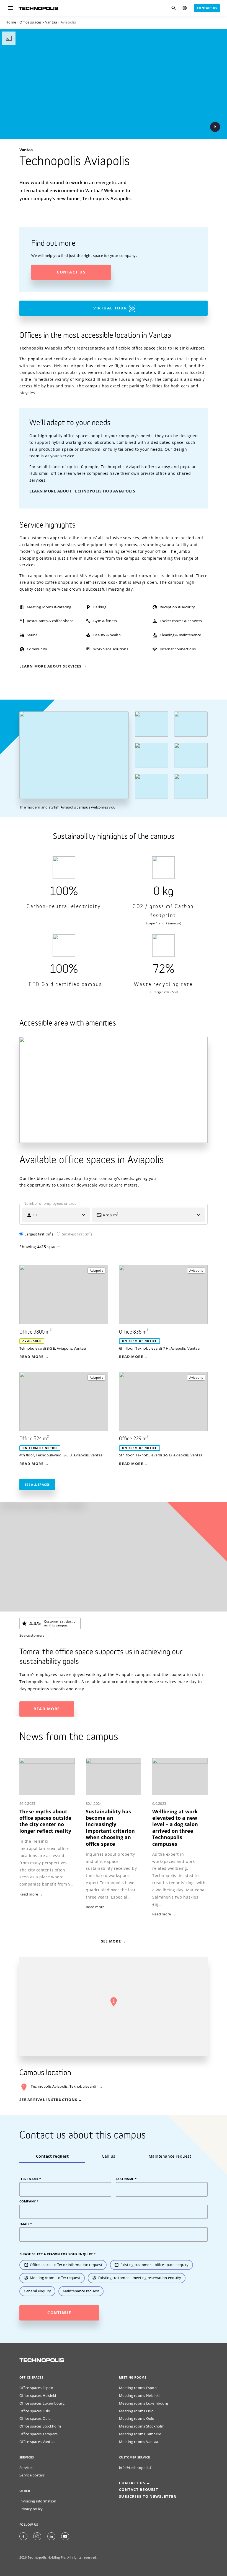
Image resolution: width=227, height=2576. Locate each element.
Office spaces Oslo (35, 2411)
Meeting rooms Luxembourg (144, 2403)
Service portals (32, 2475)
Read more (47, 1709)
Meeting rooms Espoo (138, 2388)
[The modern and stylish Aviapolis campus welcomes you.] (74, 755)
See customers (32, 1635)
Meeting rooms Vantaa (139, 2442)
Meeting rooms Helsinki (139, 2396)
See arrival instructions (48, 2100)
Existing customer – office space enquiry (155, 2265)
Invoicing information (38, 2501)
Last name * (126, 2179)
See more (111, 1941)
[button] (114, 2002)
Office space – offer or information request (66, 2265)
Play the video (215, 127)
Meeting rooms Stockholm (142, 2426)
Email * (26, 2224)
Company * (29, 2201)
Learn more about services (50, 666)
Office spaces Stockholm (40, 2426)
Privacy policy (31, 2509)
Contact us (207, 8)
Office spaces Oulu (35, 2419)
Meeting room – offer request (55, 2278)
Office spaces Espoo (36, 2388)
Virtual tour (110, 308)
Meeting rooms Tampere (140, 2434)
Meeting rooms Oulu (137, 2419)
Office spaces (30, 22)
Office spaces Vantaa (37, 2442)
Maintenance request (81, 2291)
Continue (59, 2313)
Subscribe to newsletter (148, 2497)
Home (11, 22)
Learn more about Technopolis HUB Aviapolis (82, 491)
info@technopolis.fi (136, 2468)
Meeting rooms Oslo (136, 2411)
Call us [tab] (109, 2156)
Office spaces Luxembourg (42, 2403)
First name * (30, 2179)
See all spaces (37, 1484)
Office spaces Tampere (38, 2434)
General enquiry (38, 2291)
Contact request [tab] (52, 2156)
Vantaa (51, 22)
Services (26, 2468)
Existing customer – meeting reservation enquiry (140, 2278)
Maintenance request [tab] (170, 2156)
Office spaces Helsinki (38, 2396)
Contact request (139, 2490)
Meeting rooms (133, 2377)
